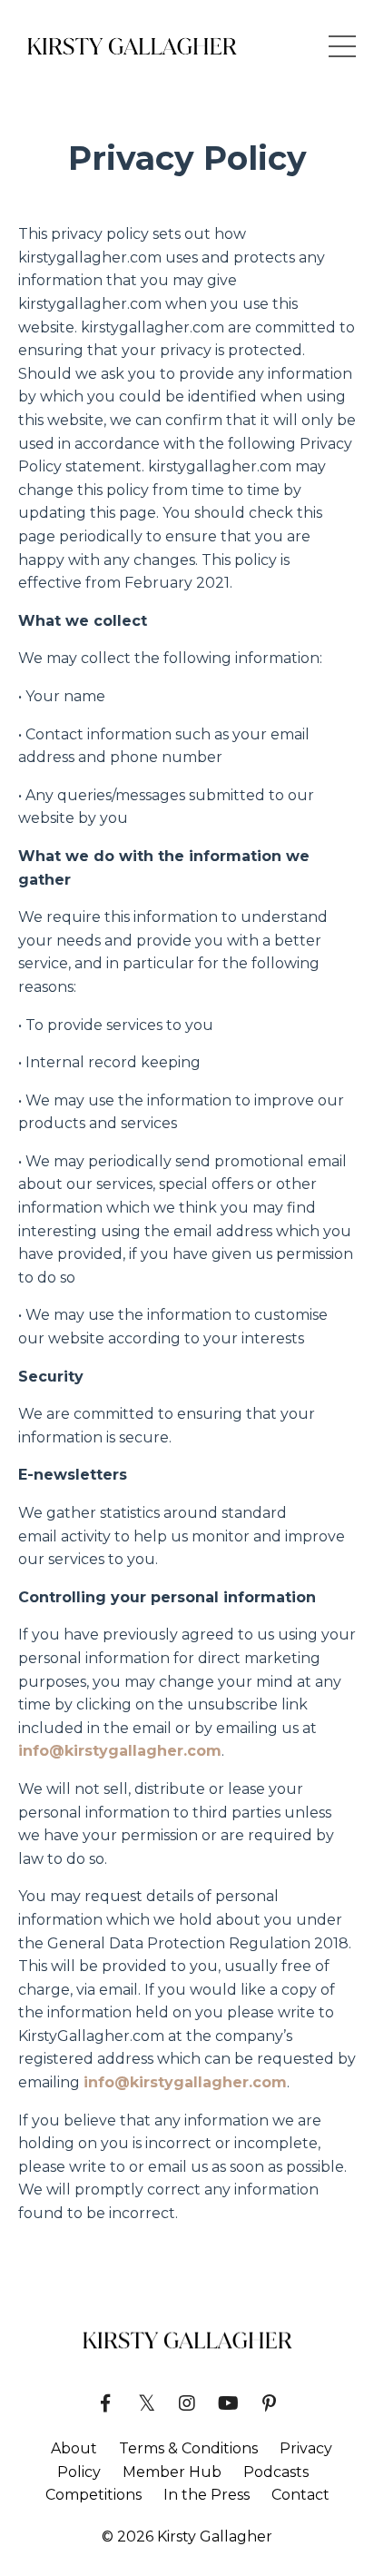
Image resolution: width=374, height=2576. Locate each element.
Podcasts (276, 2472)
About (74, 2448)
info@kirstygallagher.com (120, 1751)
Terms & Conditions (188, 2448)
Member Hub (172, 2472)
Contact (300, 2495)
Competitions (93, 2495)
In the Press (207, 2495)
